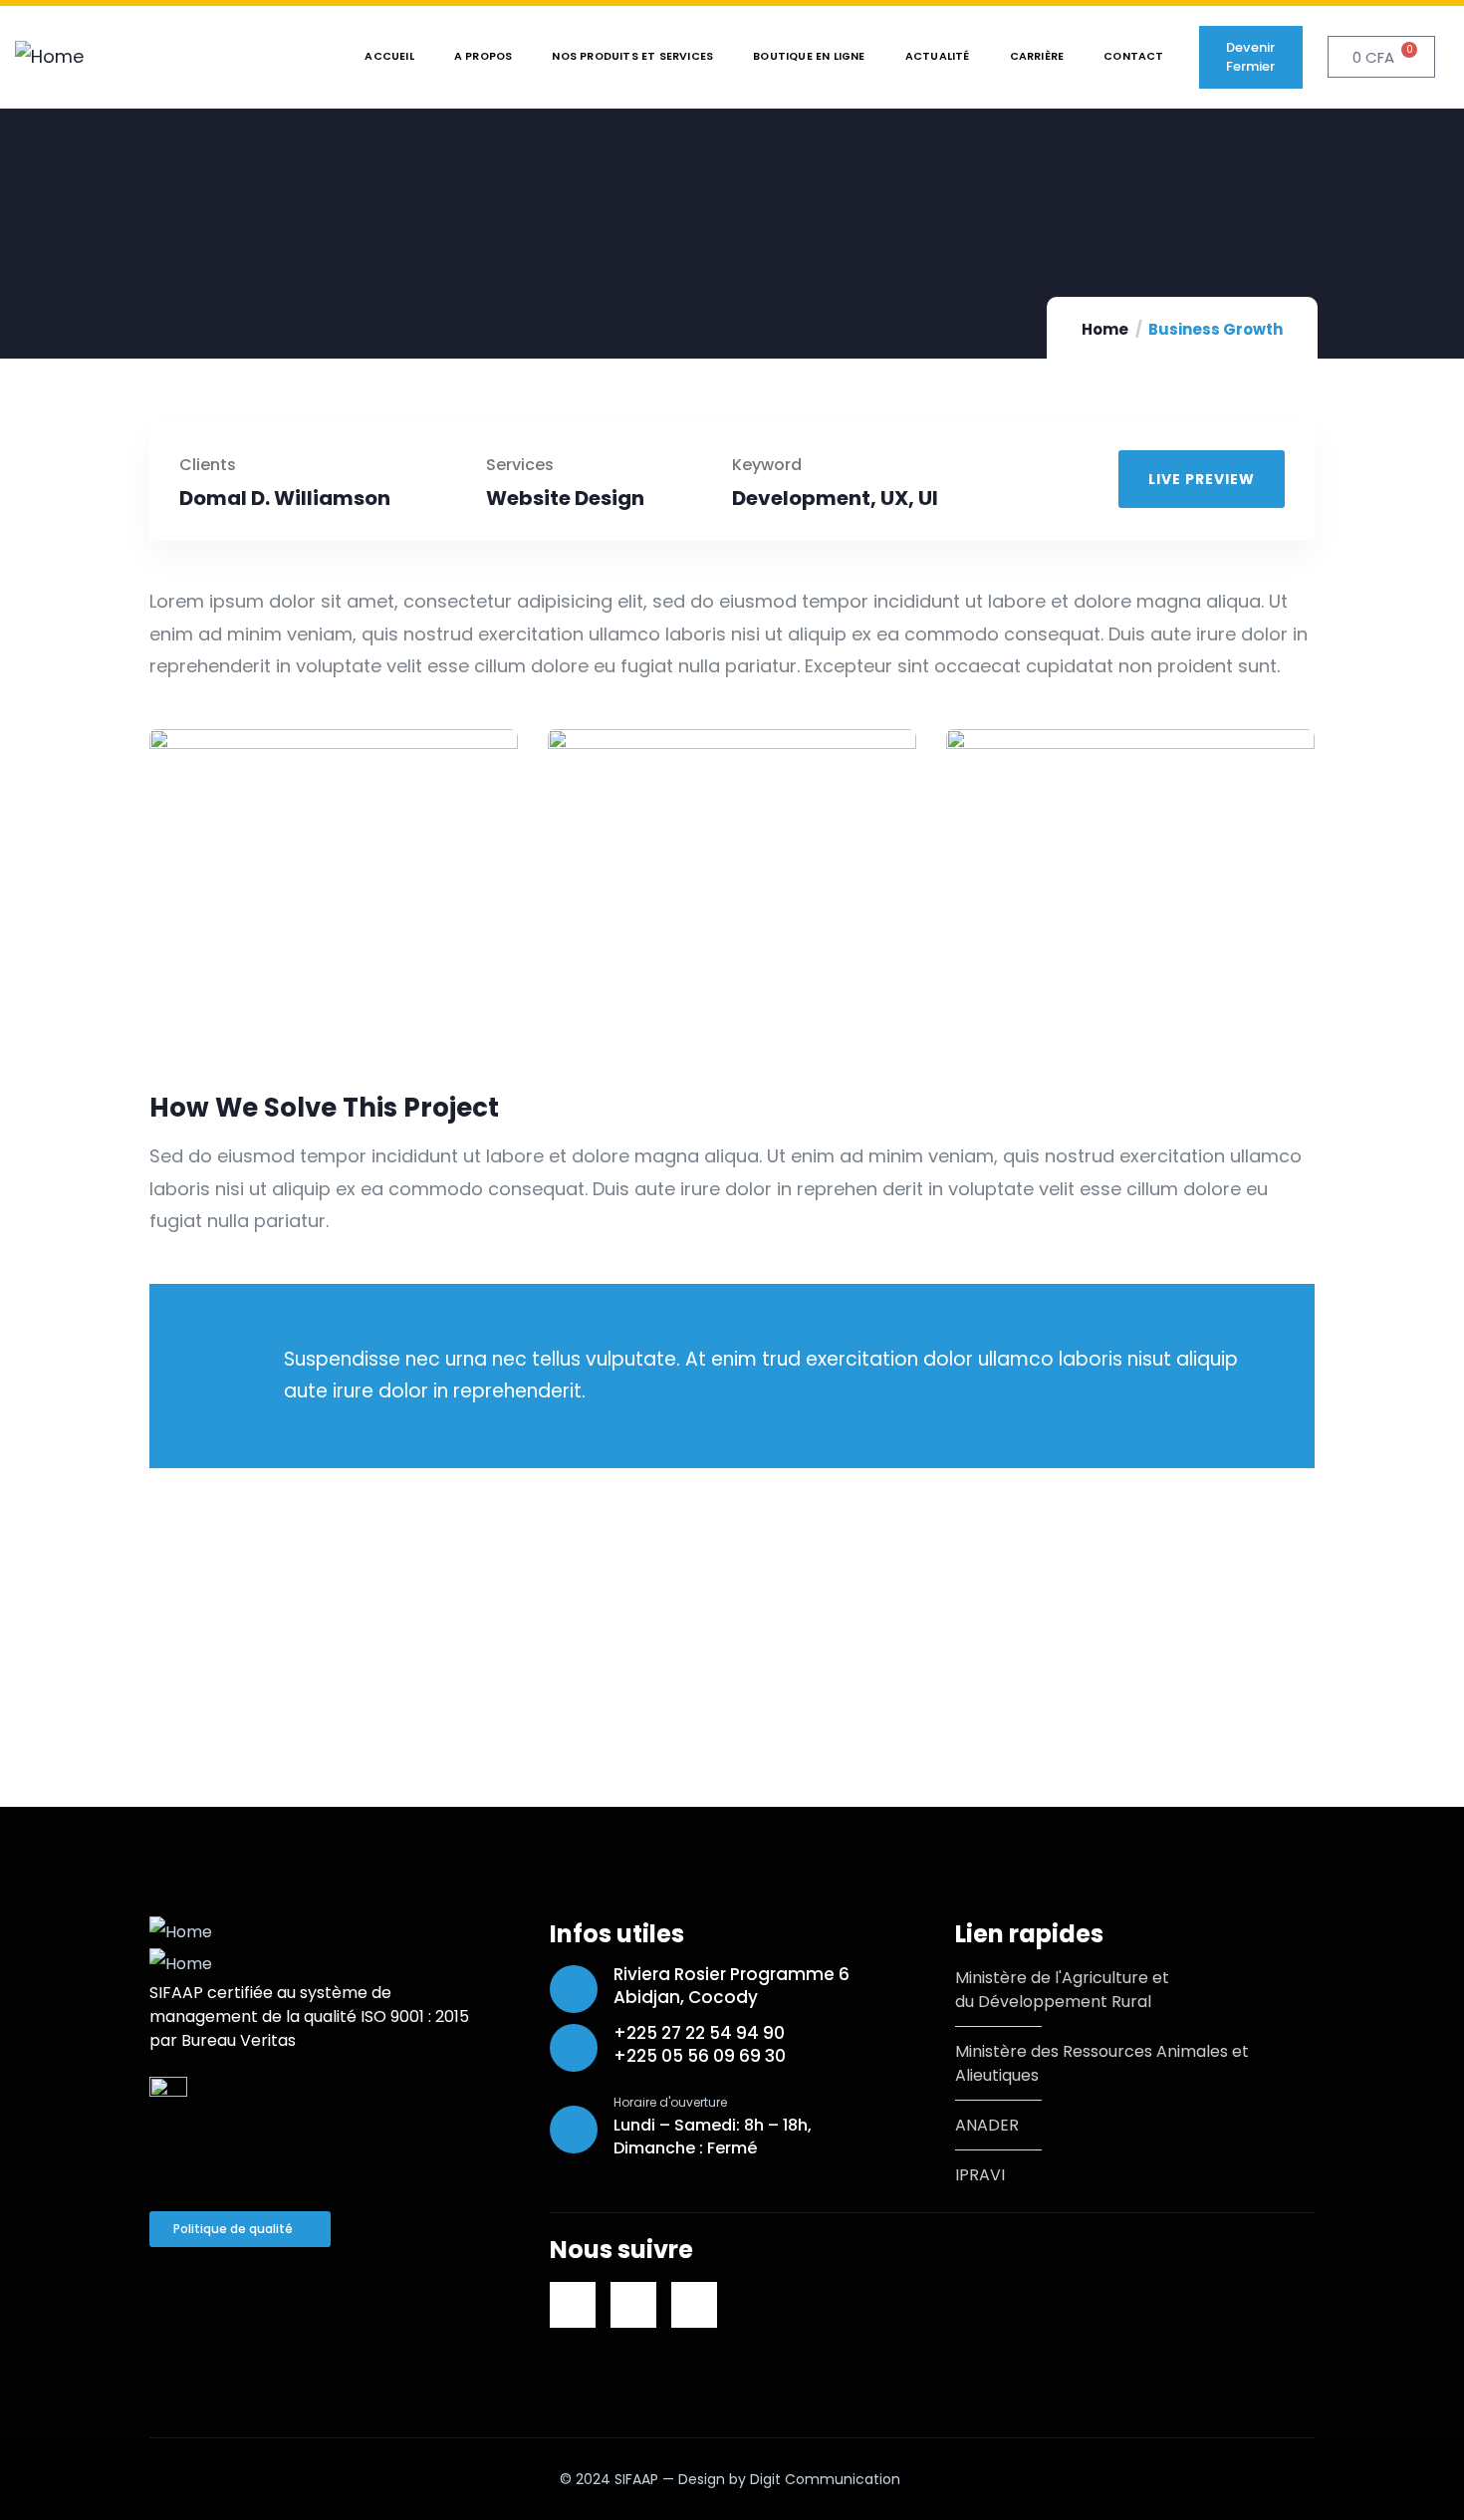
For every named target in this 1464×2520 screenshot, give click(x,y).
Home (1105, 329)
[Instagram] (694, 2305)
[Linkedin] (573, 2305)
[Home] (49, 57)
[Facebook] (633, 2305)
